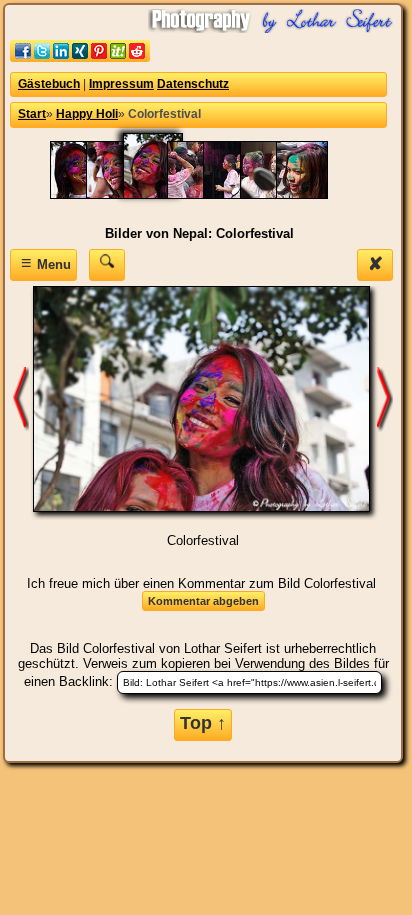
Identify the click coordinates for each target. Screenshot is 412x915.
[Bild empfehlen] (80, 57)
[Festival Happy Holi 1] (312, 194)
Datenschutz (193, 84)
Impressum (121, 84)
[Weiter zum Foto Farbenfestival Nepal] (385, 398)
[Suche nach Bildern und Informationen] (107, 264)
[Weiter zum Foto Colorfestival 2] (21, 398)
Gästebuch (49, 84)
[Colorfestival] (163, 194)
